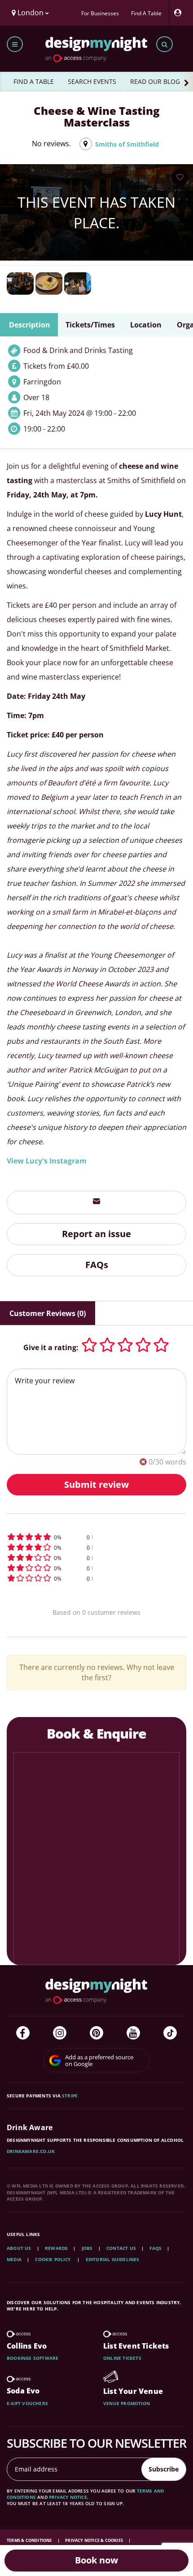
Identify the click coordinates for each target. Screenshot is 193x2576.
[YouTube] (133, 2033)
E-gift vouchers (27, 2403)
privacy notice (68, 2497)
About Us (19, 2248)
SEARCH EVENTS (92, 81)
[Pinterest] (96, 2033)
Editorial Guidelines (113, 2259)
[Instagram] (60, 2033)
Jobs (87, 2248)
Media (14, 2259)
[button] (96, 1537)
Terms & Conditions (30, 2540)
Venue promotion (127, 2403)
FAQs (97, 1265)
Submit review (96, 1484)
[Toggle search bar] (164, 44)
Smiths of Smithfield (127, 144)
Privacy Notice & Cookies (94, 2540)
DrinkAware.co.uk (31, 2151)
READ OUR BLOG (155, 81)
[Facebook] (23, 2033)
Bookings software (33, 2358)
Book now (96, 2560)
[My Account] (180, 13)
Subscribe (164, 2469)
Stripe (70, 2096)
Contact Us (121, 2248)
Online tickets (122, 2358)
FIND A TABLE (34, 81)
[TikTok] (170, 2033)
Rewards (56, 2248)
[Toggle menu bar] (15, 44)
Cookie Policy (53, 2259)
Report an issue (96, 1234)
